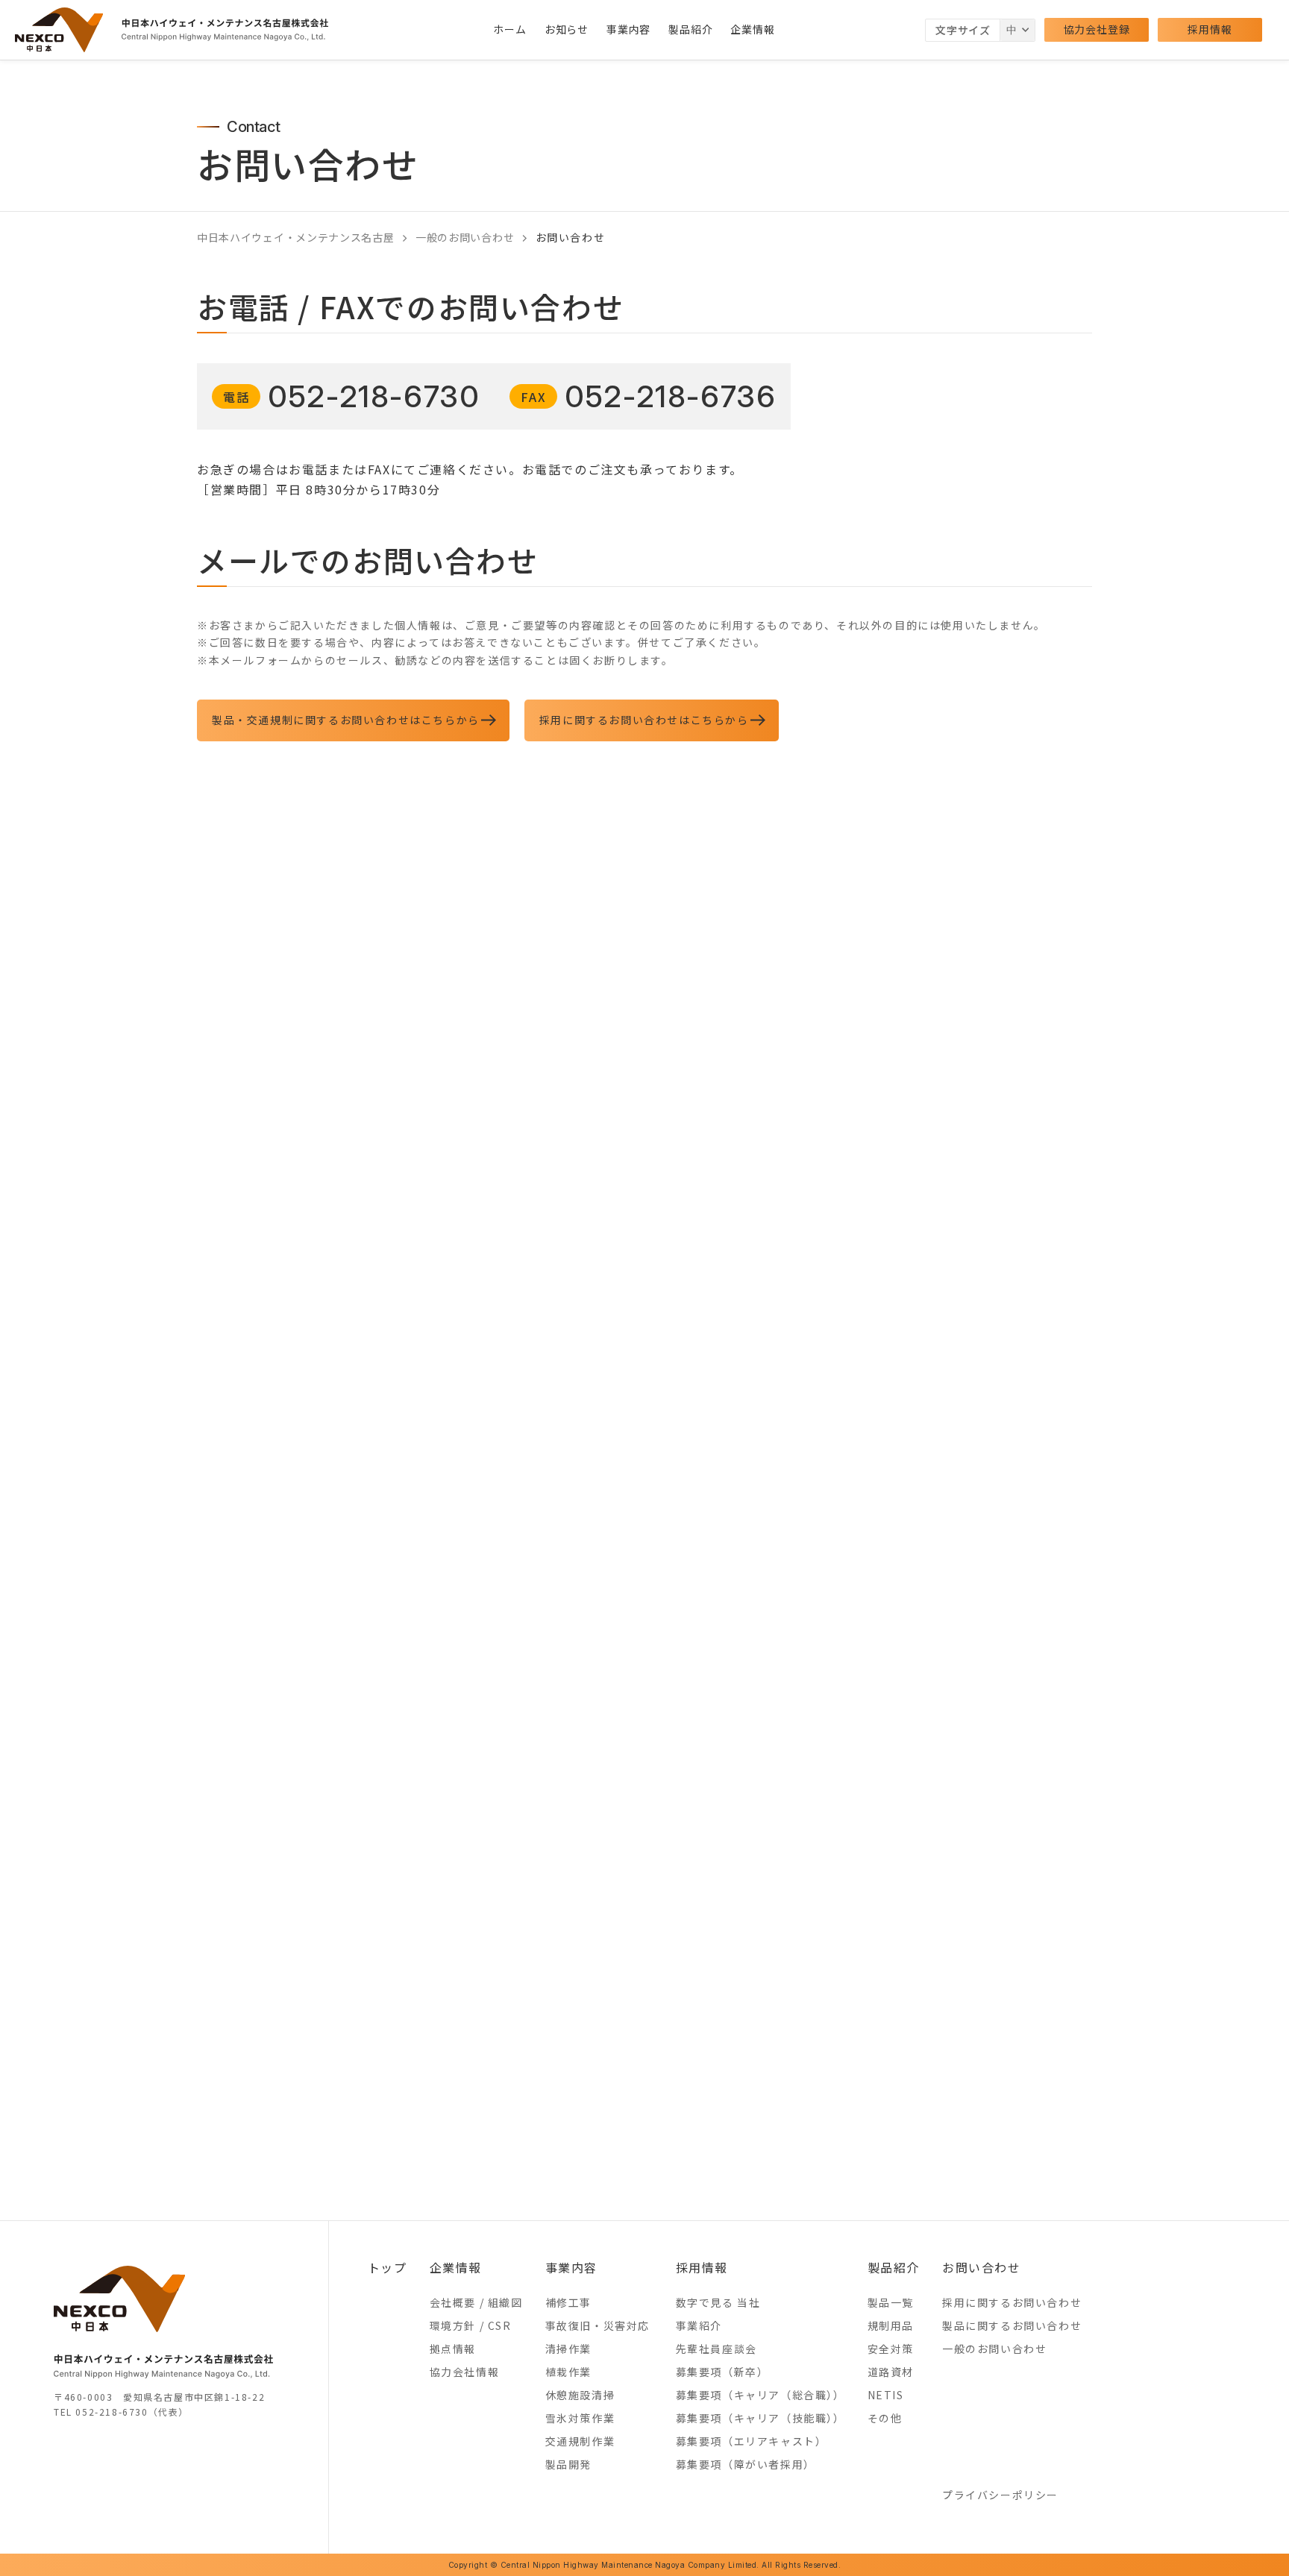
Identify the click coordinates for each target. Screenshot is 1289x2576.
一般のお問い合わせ (994, 2349)
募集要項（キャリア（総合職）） (760, 2395)
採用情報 (1210, 29)
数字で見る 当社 (718, 2302)
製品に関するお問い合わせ (1012, 2325)
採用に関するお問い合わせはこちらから (644, 720)
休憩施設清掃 (580, 2395)
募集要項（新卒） (722, 2372)
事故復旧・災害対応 (598, 2325)
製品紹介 (690, 29)
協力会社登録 (1097, 29)
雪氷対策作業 (580, 2418)
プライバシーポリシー (1000, 2495)
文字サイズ (963, 30)
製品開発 (568, 2464)
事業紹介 (699, 2325)
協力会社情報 (465, 2372)
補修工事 (568, 2302)
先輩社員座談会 (716, 2349)
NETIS (886, 2395)
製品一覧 (891, 2302)
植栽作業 (568, 2372)
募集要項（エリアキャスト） (752, 2441)
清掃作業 (568, 2349)
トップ (388, 2267)
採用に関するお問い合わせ (1012, 2302)
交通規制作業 (580, 2441)
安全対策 (891, 2349)
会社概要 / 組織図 (476, 2302)
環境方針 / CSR (471, 2325)
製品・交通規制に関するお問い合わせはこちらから (346, 720)
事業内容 (628, 29)
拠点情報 (453, 2349)
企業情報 (752, 29)
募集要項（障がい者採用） (746, 2464)
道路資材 (891, 2372)
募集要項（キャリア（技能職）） (760, 2418)
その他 (885, 2418)
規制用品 (891, 2325)
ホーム (509, 29)
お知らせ (567, 29)
